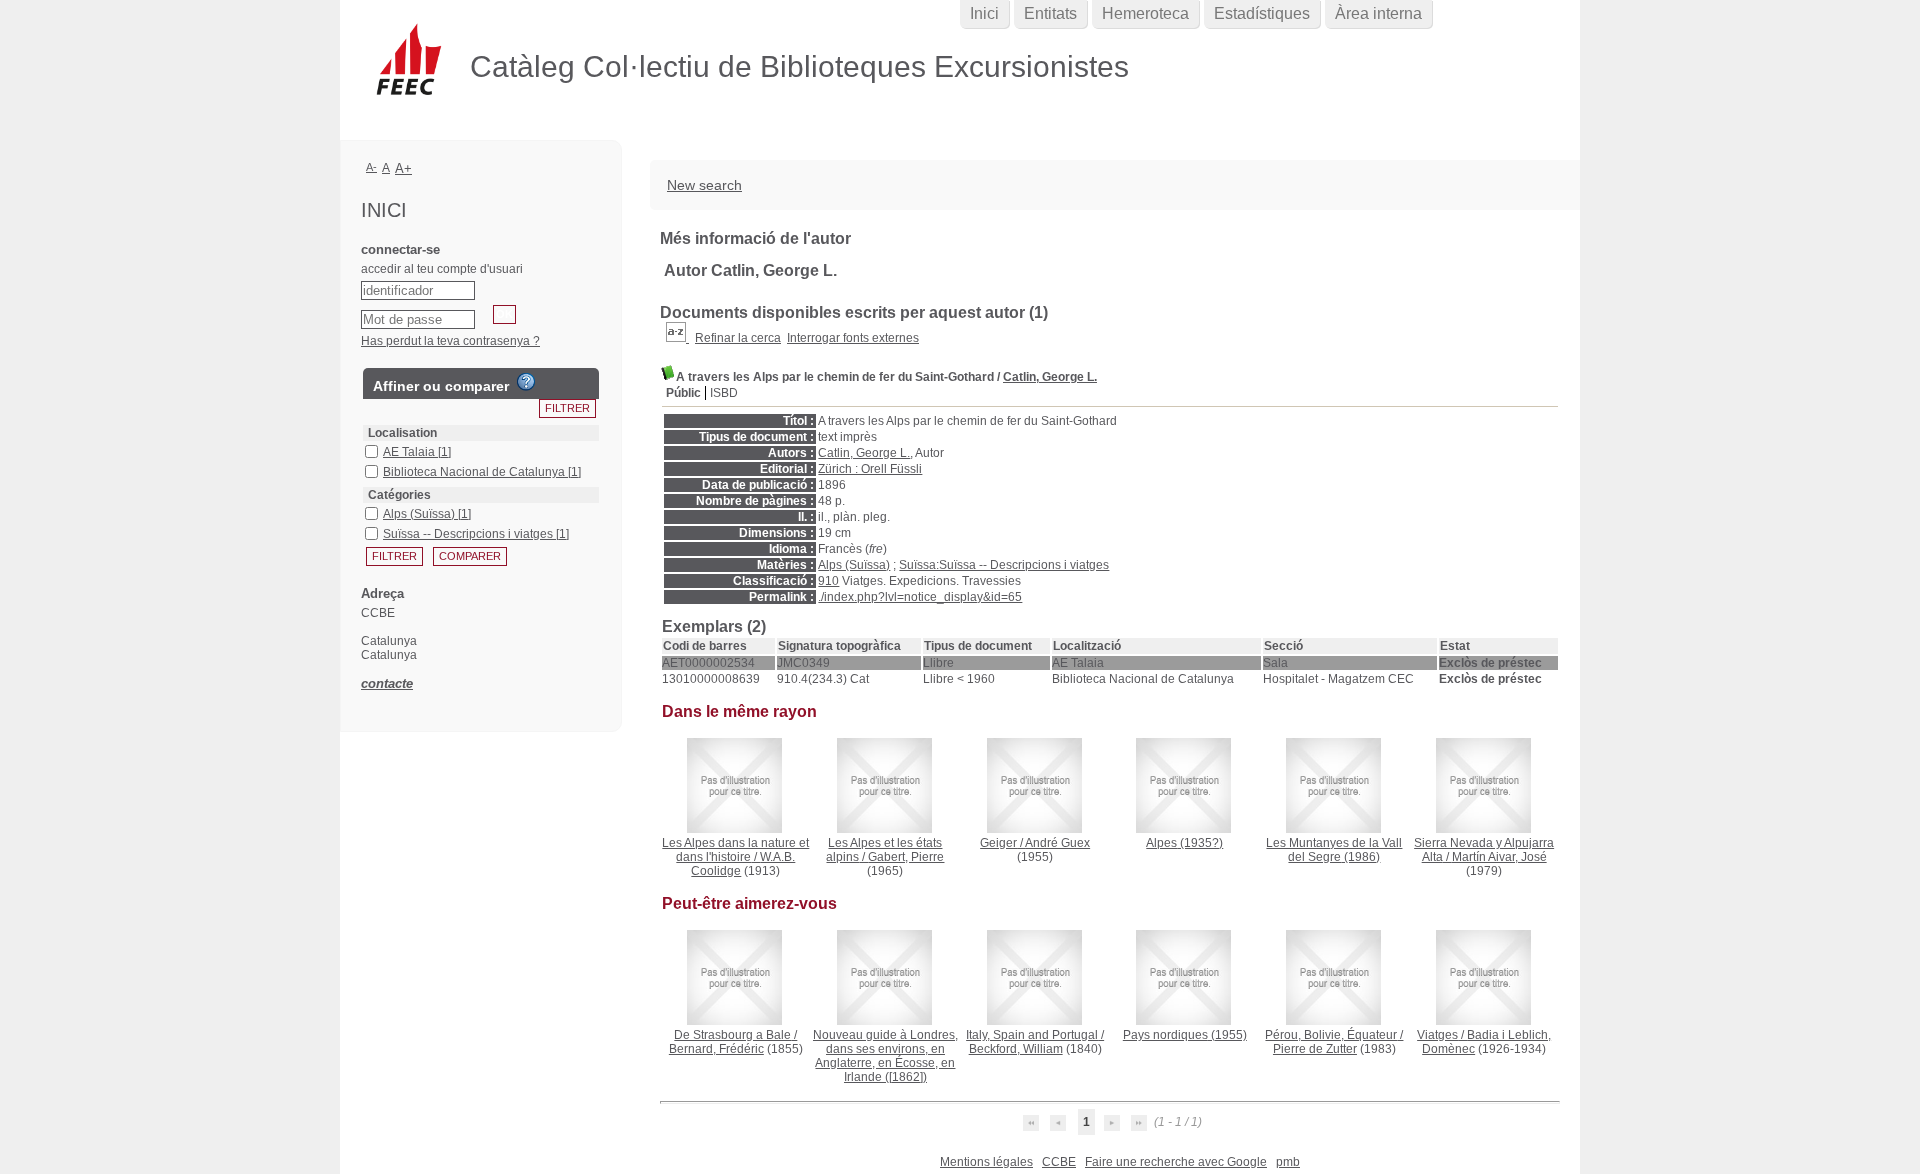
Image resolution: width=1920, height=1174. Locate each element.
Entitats (1050, 13)
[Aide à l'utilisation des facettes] (526, 382)
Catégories (399, 495)
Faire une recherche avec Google (1176, 1162)
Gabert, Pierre (906, 857)
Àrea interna (1378, 13)
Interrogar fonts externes (853, 338)
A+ (403, 168)
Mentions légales (986, 1162)
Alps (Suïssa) (854, 565)
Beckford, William (1016, 1049)
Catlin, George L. (1050, 377)
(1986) (1334, 850)
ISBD (724, 393)
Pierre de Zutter (1315, 1049)
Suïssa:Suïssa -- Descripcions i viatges (1004, 565)
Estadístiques (1262, 13)
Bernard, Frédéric (716, 1049)
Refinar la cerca (738, 338)
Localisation (402, 433)
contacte (387, 683)
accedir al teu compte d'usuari (442, 269)
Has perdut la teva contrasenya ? (450, 341)
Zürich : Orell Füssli (870, 469)
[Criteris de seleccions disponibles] (677, 338)
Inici (984, 13)
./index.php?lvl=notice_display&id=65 (920, 597)
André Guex (1057, 843)
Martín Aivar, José (1499, 857)
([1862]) (885, 1056)
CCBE (1059, 1162)
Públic (683, 393)
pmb (1288, 1162)
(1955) (1185, 1035)
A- (371, 167)
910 (828, 581)
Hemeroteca (1145, 13)
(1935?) (1184, 843)
